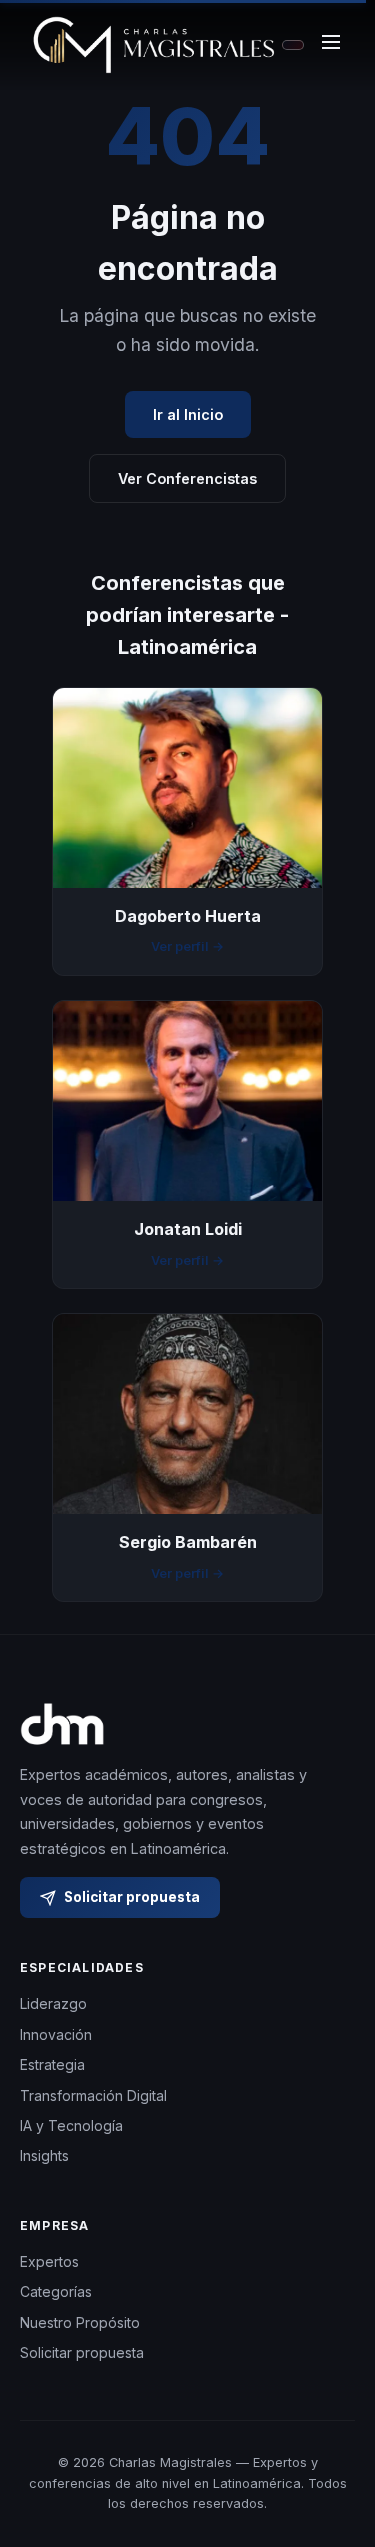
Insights (44, 2155)
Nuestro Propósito (80, 2322)
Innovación (56, 2034)
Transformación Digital (93, 2095)
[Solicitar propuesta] (334, 2452)
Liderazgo (53, 2003)
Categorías (56, 2291)
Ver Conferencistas (187, 478)
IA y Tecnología (71, 2125)
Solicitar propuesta (132, 1897)
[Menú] (331, 45)
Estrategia (52, 2064)
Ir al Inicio (188, 414)
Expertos (49, 2261)
